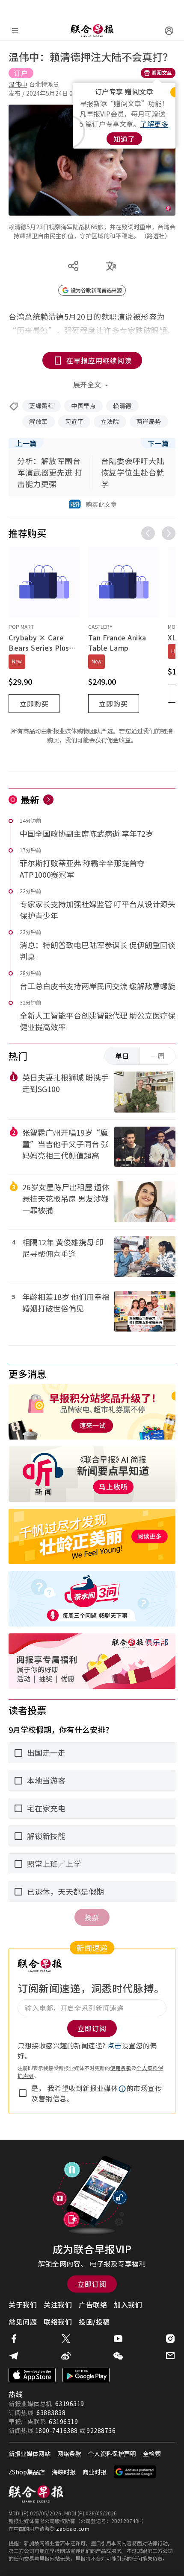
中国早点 (83, 406)
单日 (122, 1056)
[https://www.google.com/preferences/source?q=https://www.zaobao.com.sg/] (135, 2472)
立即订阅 (92, 2284)
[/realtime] (48, 800)
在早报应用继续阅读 (99, 360)
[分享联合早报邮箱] (170, 2356)
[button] (122, 2089)
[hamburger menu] (15, 31)
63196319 (70, 2404)
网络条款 (69, 2453)
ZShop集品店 (27, 2472)
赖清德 (122, 406)
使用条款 (121, 2068)
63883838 (51, 2412)
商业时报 (95, 2472)
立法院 (110, 421)
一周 (157, 1056)
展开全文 (87, 384)
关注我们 (58, 2304)
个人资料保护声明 (112, 2453)
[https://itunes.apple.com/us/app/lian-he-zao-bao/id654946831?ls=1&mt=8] (32, 2375)
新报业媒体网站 (30, 2453)
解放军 (39, 421)
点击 (114, 2045)
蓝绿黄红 (42, 406)
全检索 (152, 2453)
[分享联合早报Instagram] (170, 2339)
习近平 (74, 421)
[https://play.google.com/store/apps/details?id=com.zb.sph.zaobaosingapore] (86, 2375)
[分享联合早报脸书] (14, 2339)
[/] (92, 31)
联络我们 (58, 2322)
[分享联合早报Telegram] (14, 2356)
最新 (30, 799)
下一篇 (158, 443)
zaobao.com (73, 2528)
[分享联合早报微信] (118, 2356)
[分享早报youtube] (118, 2339)
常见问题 (23, 2322)
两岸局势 (149, 421)
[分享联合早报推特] (66, 2339)
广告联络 (93, 2304)
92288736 (101, 2430)
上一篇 (26, 443)
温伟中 (18, 84)
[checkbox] (23, 2093)
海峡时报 (64, 2472)
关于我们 (23, 2304)
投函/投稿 (94, 2322)
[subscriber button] (169, 31)
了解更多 (154, 124)
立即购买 (34, 704)
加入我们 (128, 2304)
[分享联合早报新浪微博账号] (66, 2356)
